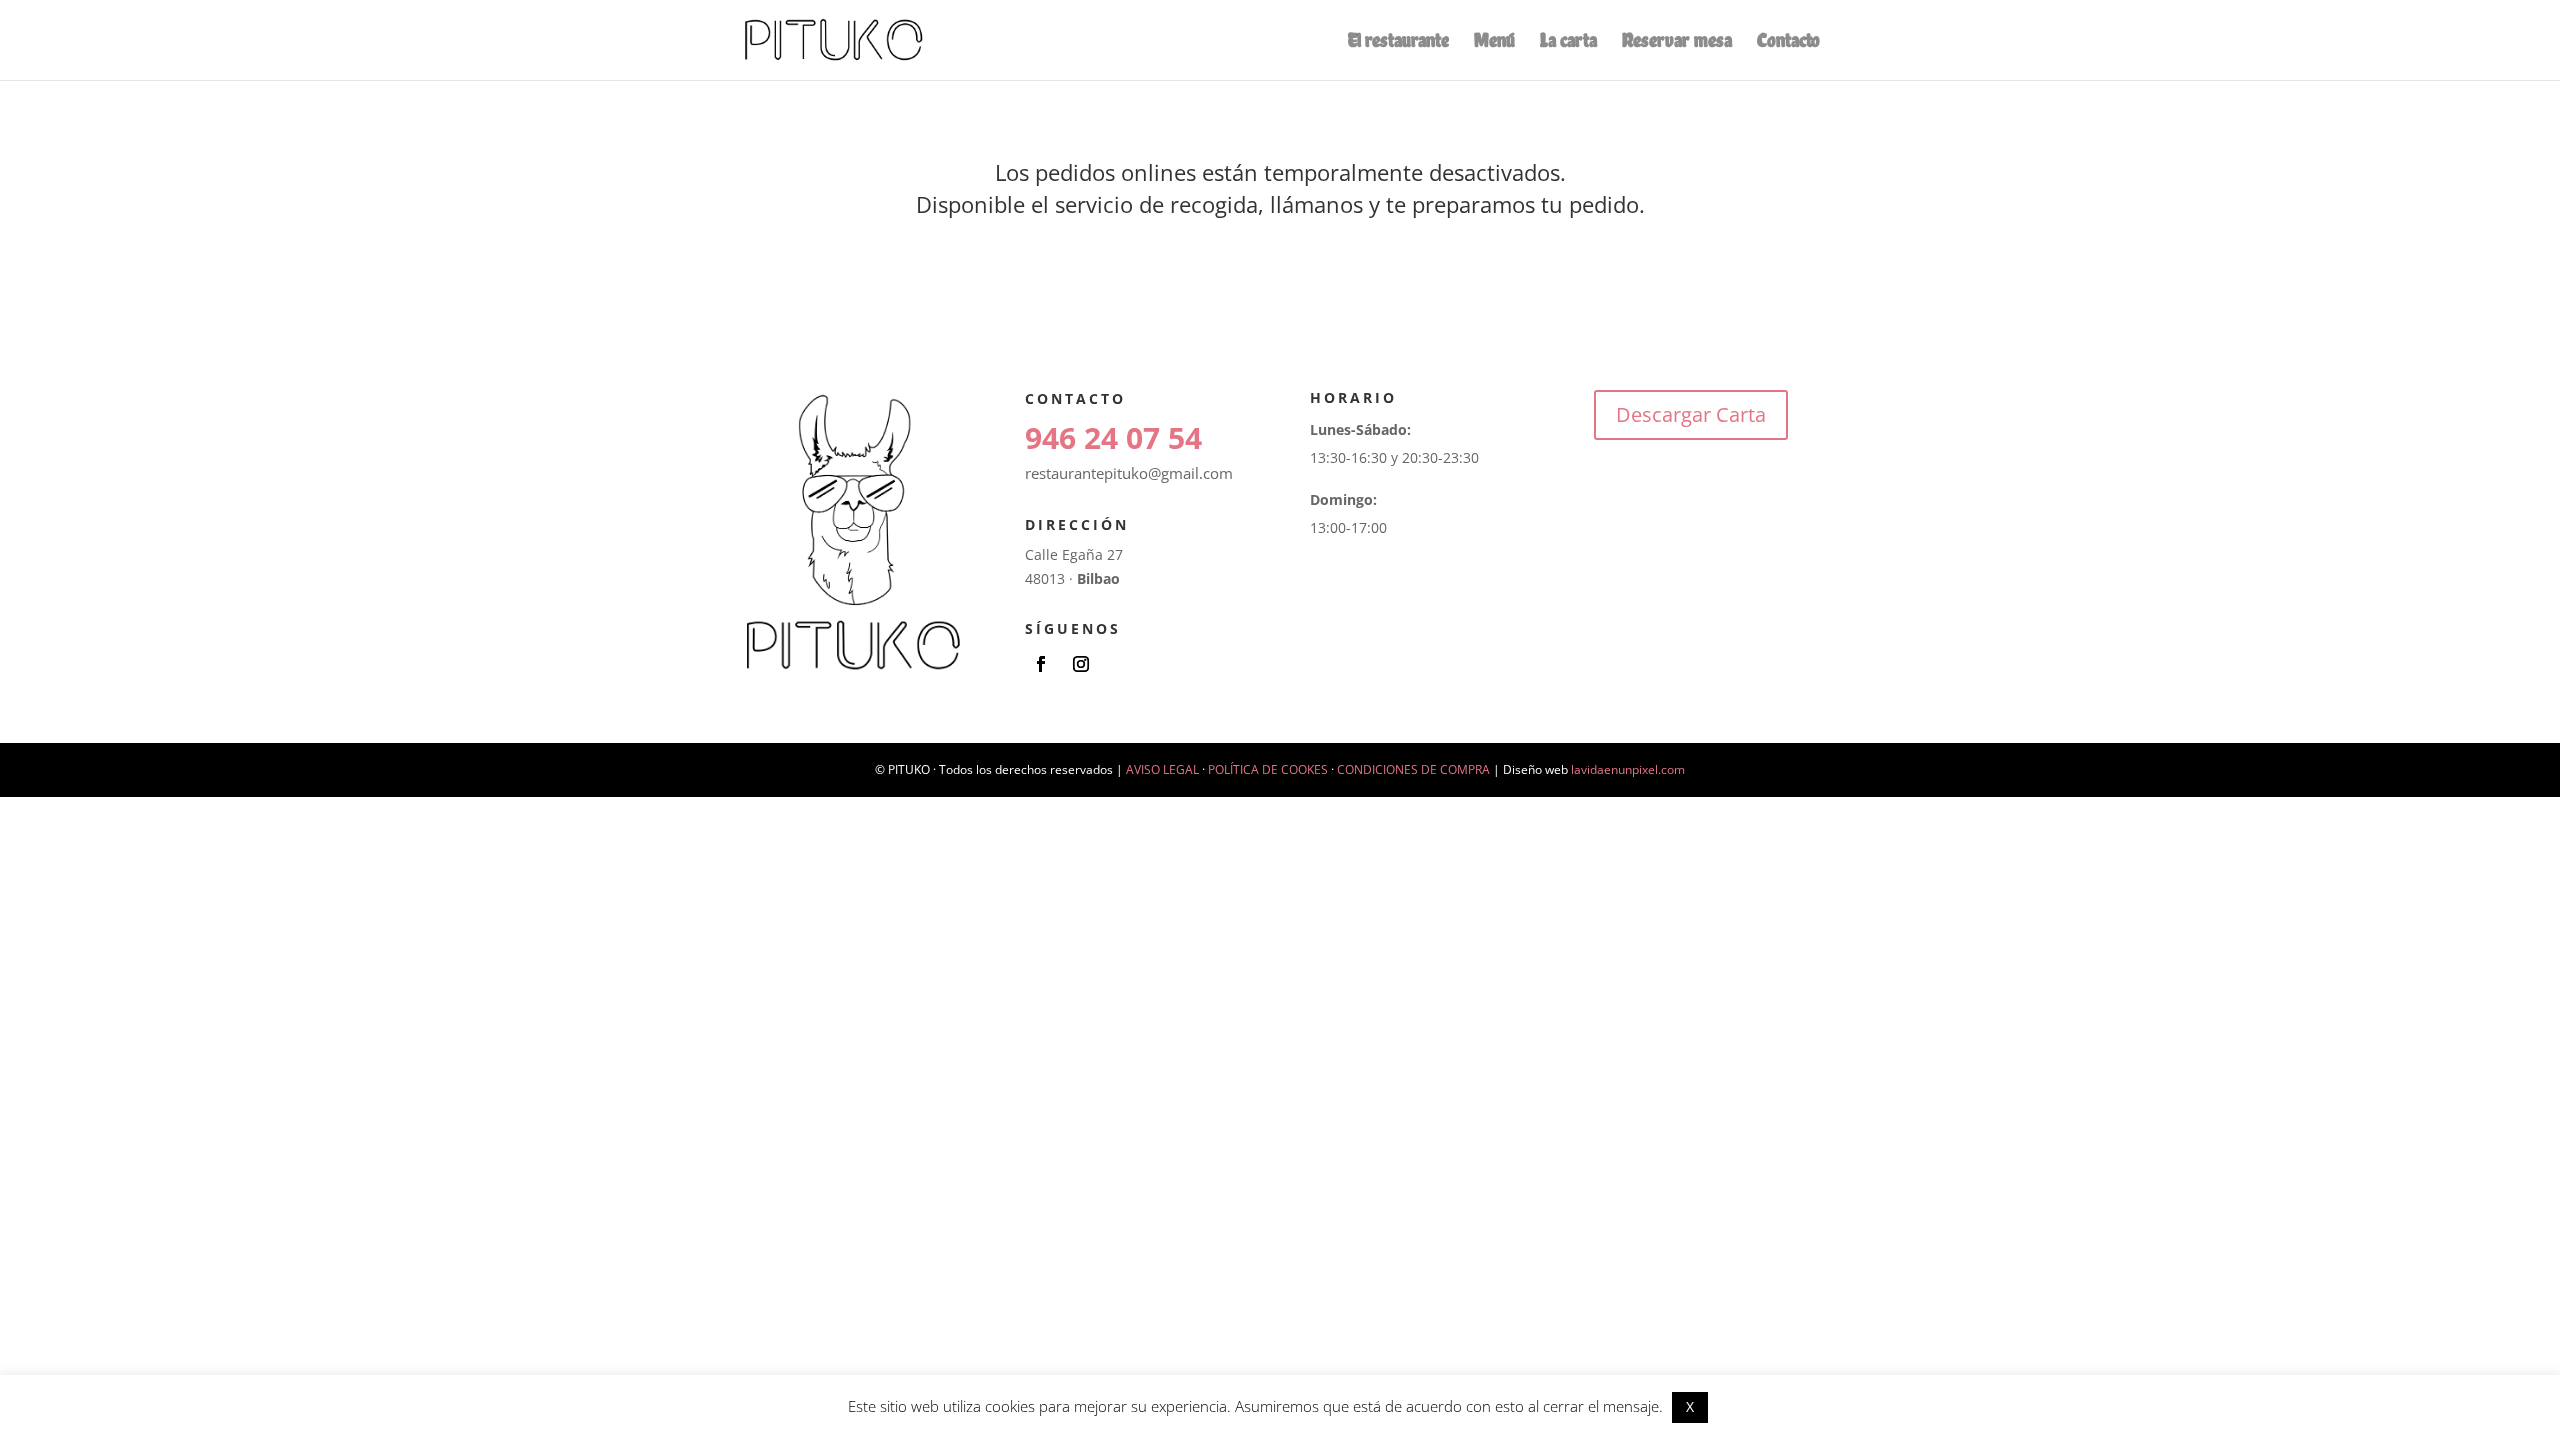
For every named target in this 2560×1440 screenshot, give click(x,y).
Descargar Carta (1691, 414)
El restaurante (1398, 42)
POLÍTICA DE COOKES (1268, 769)
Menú (1494, 42)
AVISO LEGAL (1162, 769)
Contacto (1788, 42)
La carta (1568, 42)
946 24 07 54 (1113, 437)
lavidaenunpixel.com (1628, 769)
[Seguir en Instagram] (1081, 664)
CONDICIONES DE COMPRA (1413, 769)
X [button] (1690, 1406)
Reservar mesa (1677, 42)
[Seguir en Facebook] (1041, 664)
